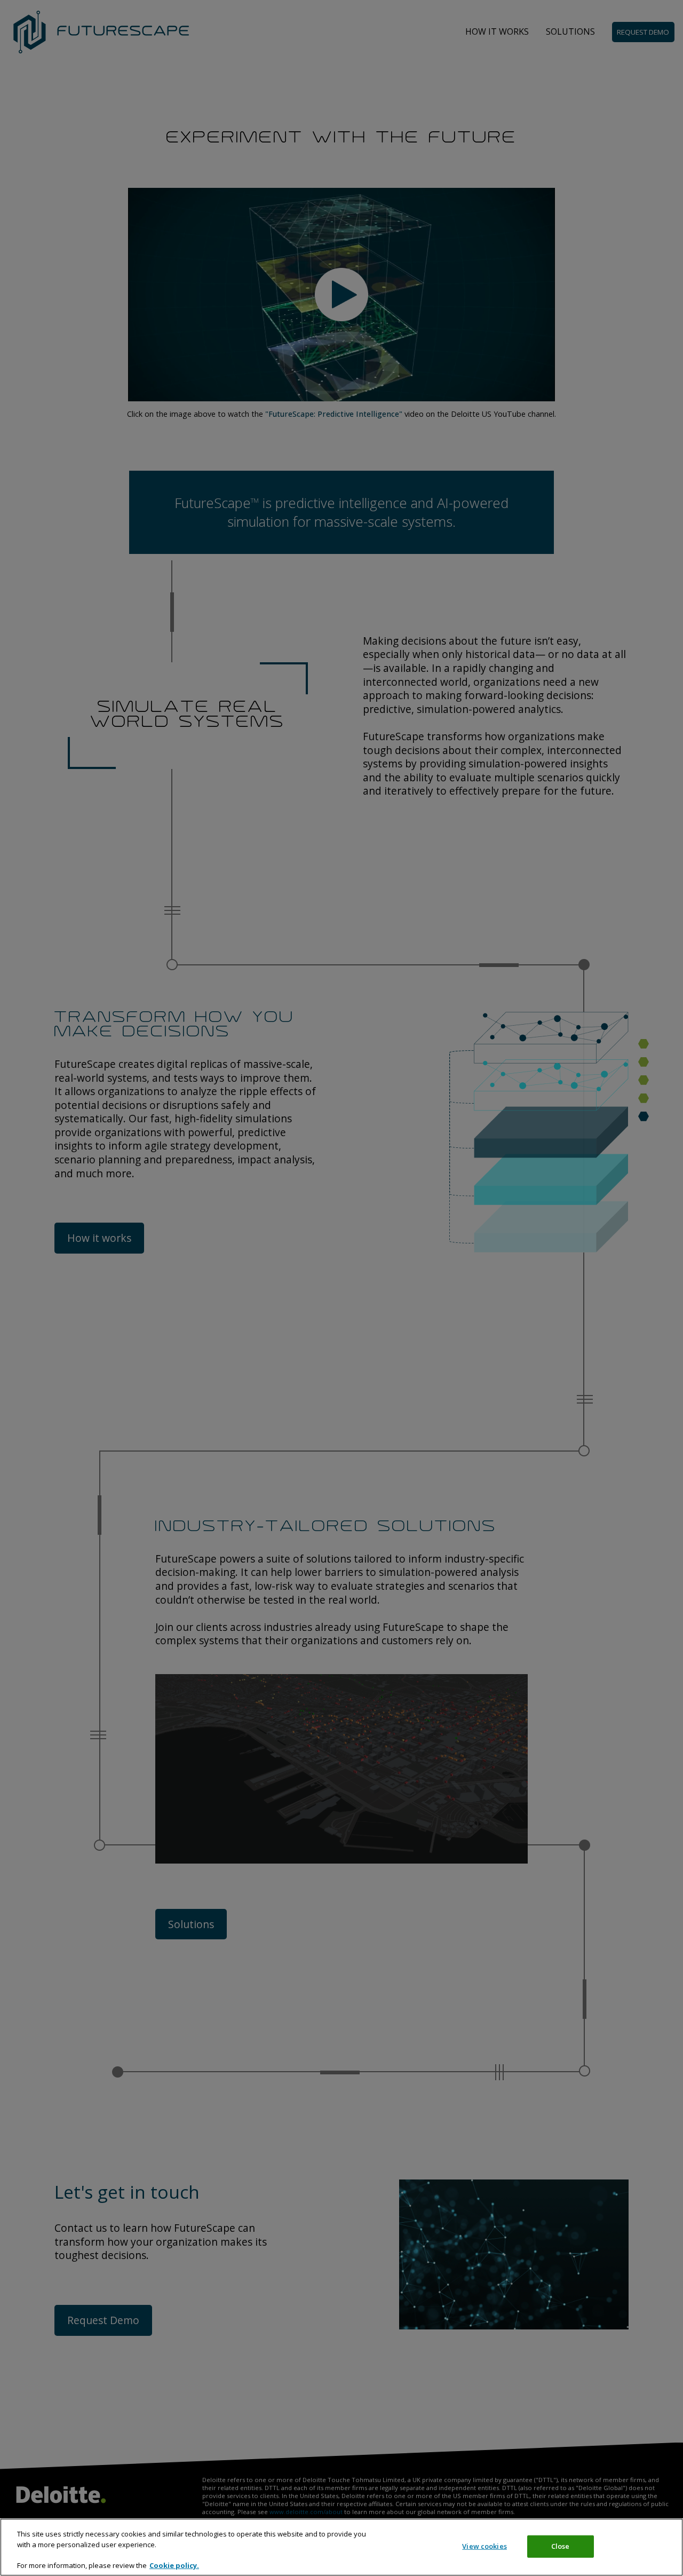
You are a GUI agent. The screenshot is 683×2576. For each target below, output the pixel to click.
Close (561, 2546)
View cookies (485, 2546)
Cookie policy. (174, 2565)
